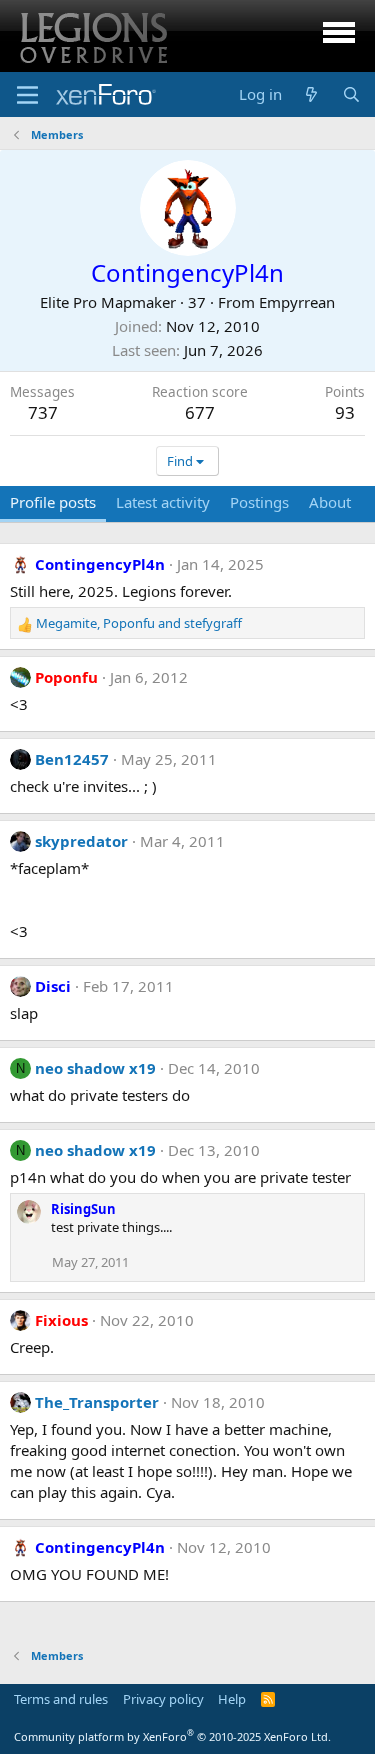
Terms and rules (61, 1699)
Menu (339, 35)
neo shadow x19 (95, 1068)
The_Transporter (97, 1402)
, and (139, 623)
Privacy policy (163, 1699)
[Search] (351, 94)
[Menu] (27, 95)
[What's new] (311, 94)
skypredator (81, 841)
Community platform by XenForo (172, 1736)
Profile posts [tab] (53, 502)
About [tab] (330, 502)
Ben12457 (72, 759)
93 (345, 412)
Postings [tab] (259, 502)
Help (232, 1699)
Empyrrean (297, 302)
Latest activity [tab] (163, 502)
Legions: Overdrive (92, 35)
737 (43, 412)
